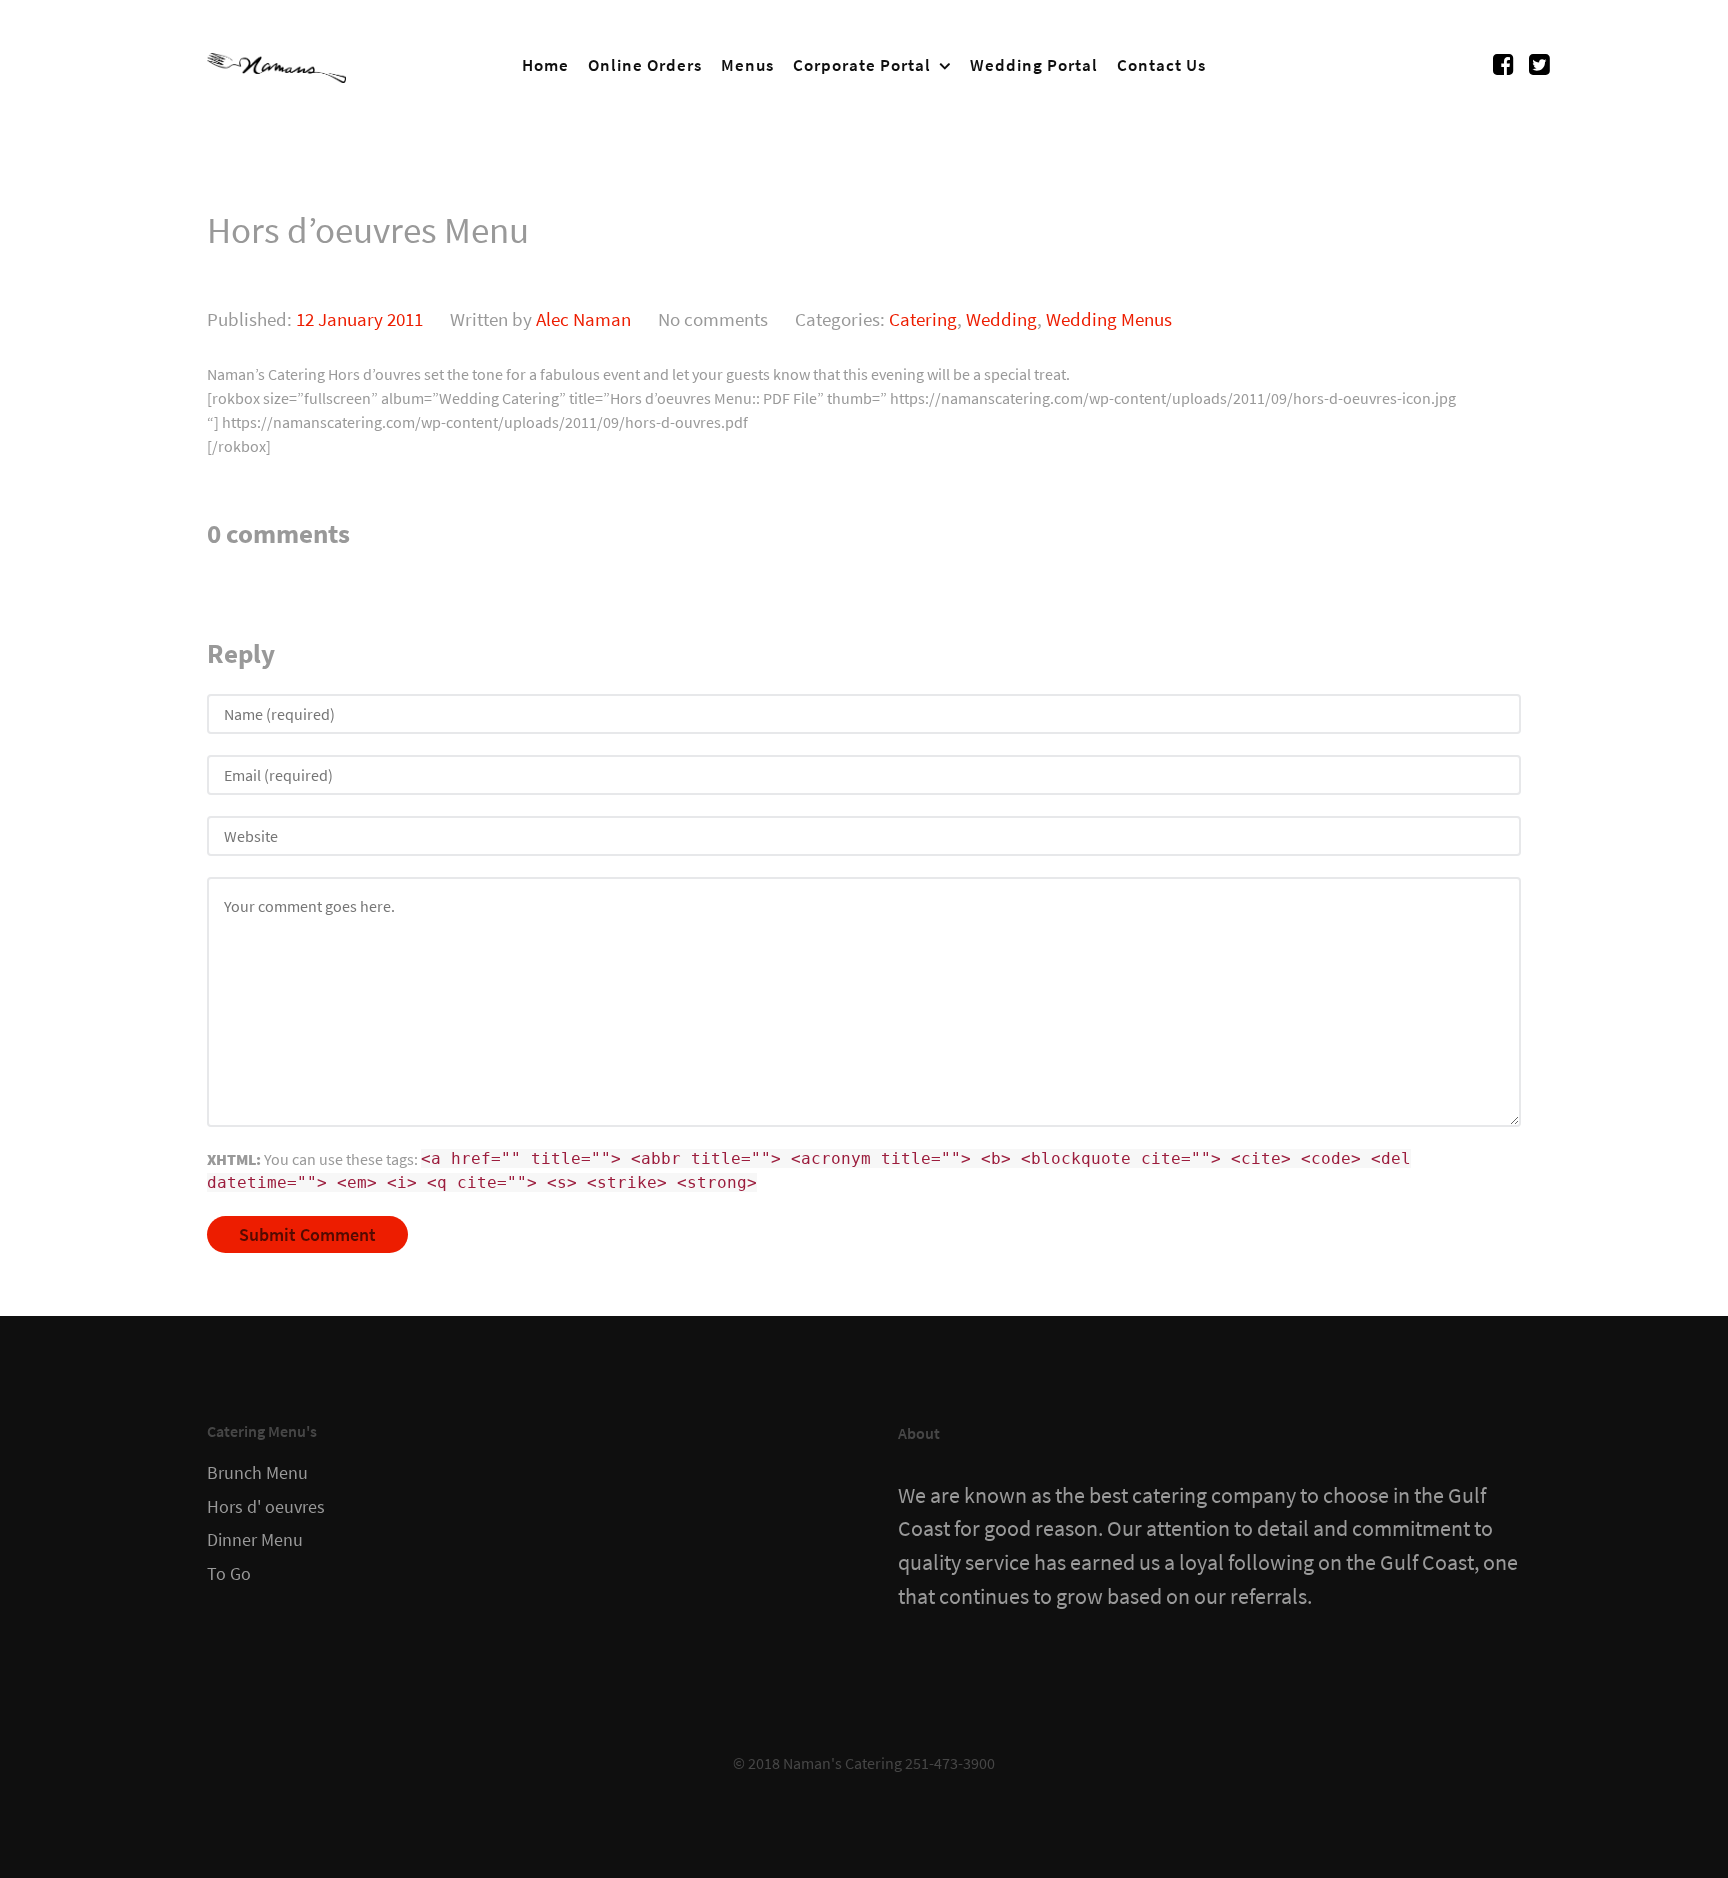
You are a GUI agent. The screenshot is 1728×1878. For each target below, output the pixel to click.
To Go (229, 1574)
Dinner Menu (255, 1540)
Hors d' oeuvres (266, 1507)
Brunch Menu (257, 1473)
